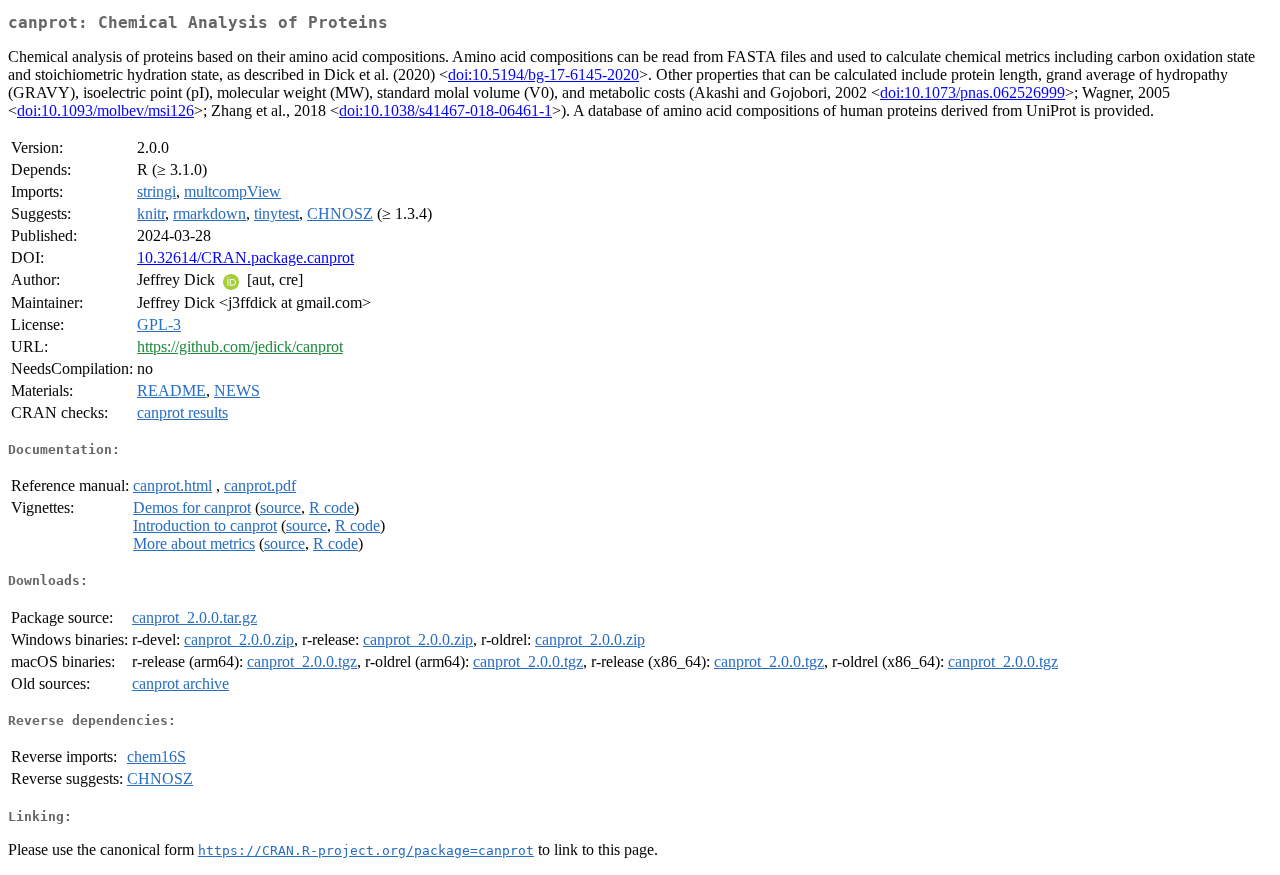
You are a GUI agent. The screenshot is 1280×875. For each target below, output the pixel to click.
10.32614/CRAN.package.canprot (245, 257)
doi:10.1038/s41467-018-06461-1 (445, 110)
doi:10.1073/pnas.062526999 (972, 92)
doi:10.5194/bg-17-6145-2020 (543, 74)
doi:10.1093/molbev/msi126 (105, 110)
